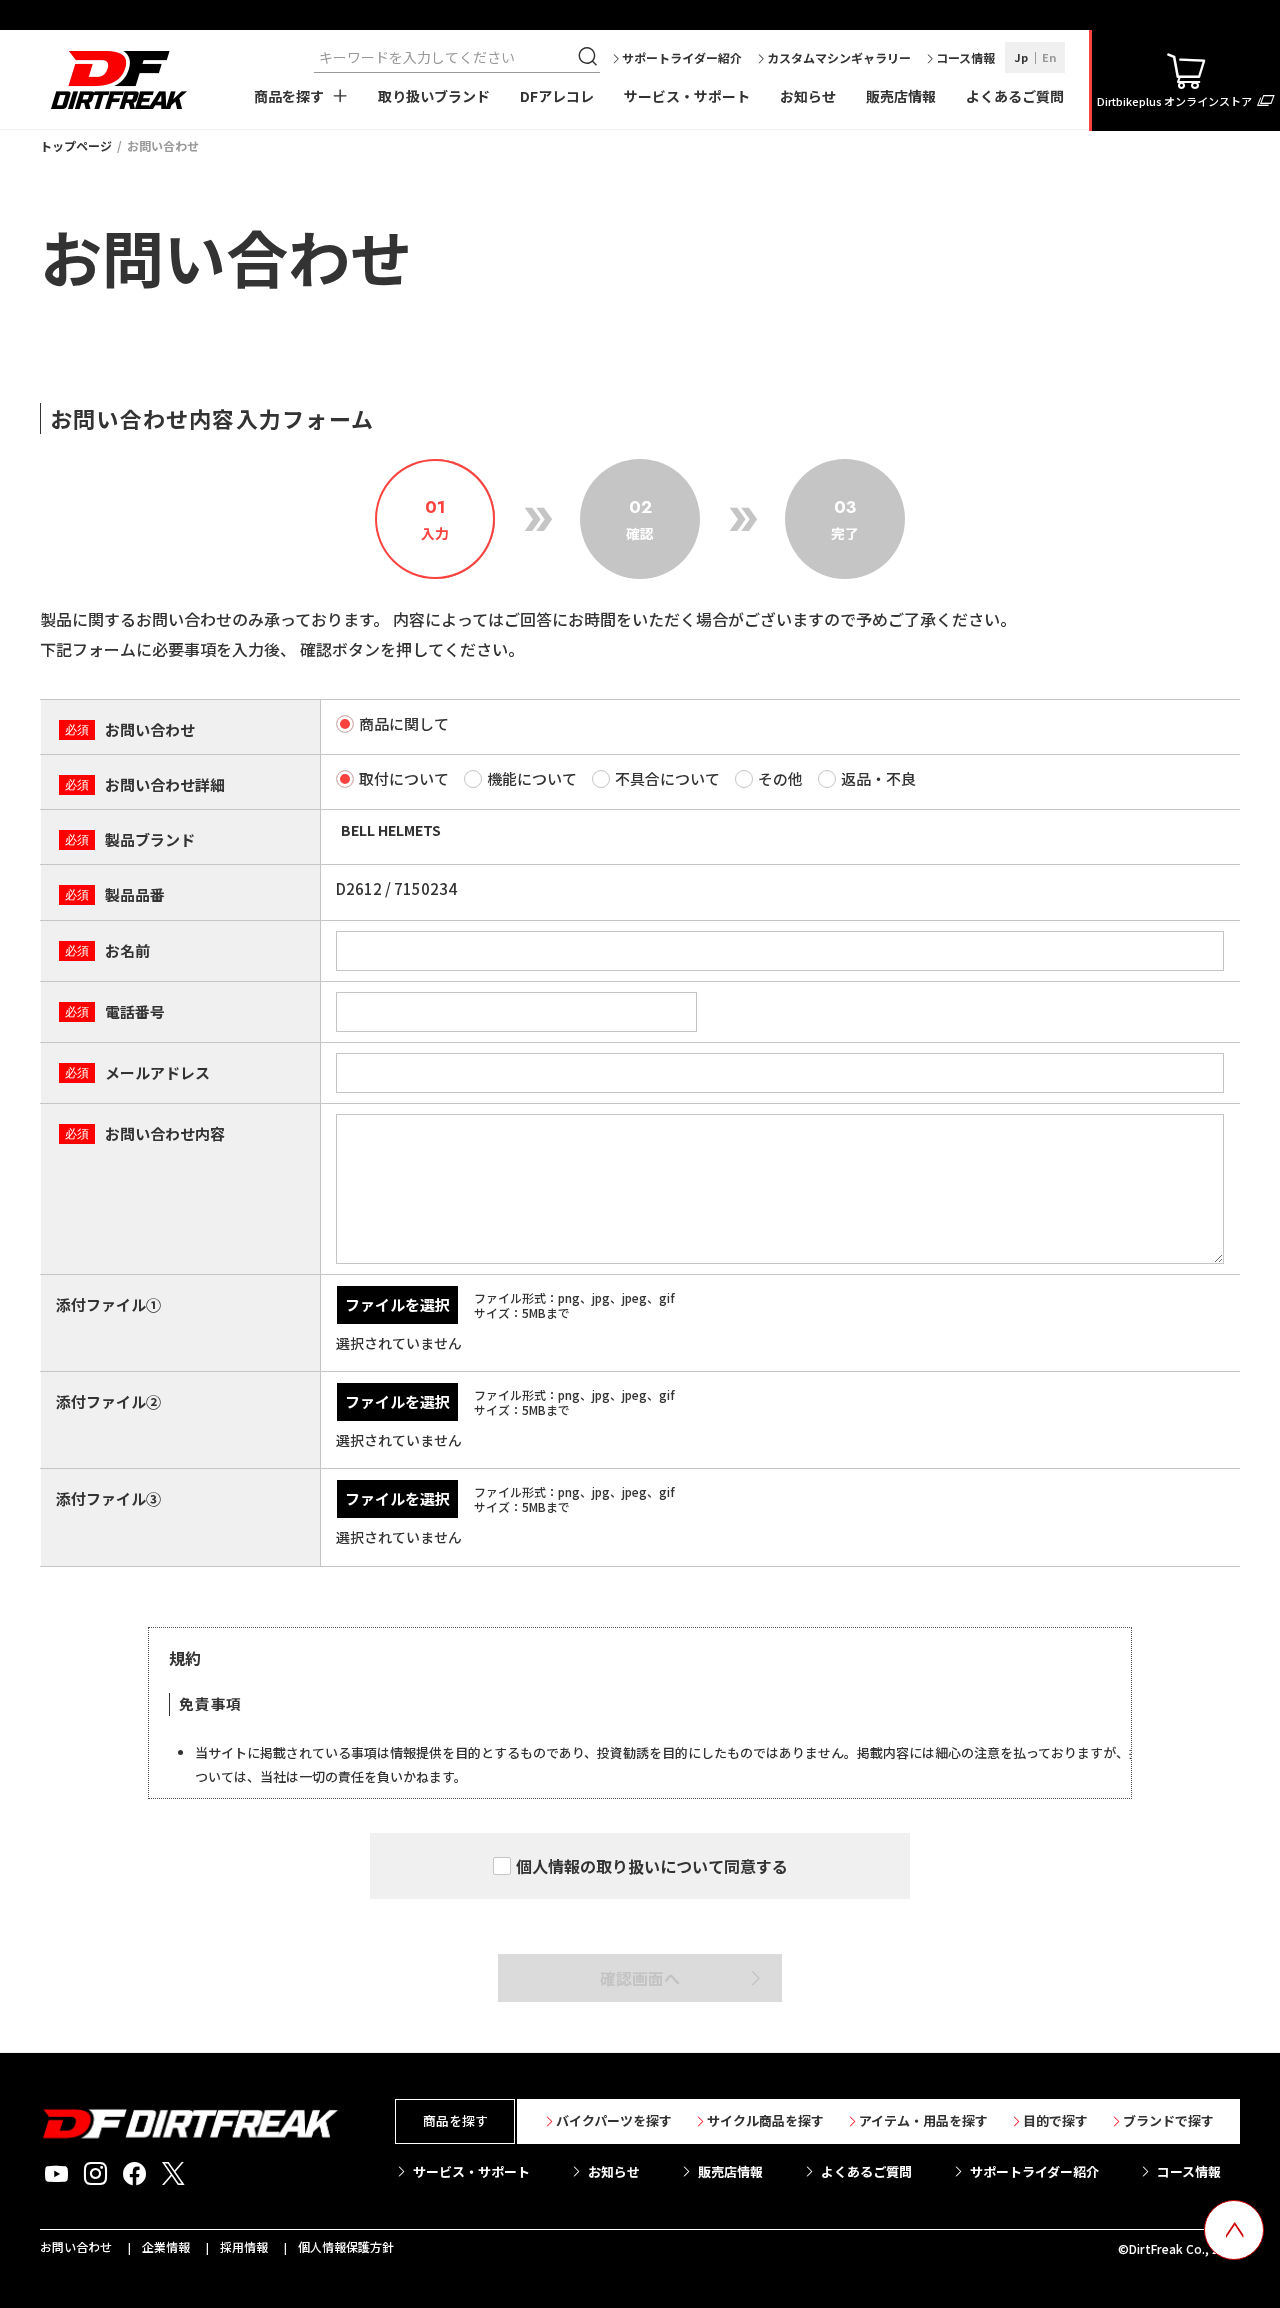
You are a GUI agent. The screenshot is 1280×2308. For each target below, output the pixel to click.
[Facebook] (134, 2174)
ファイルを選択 (397, 1304)
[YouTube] (56, 2174)
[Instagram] (95, 2174)
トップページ (76, 145)
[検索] (590, 57)
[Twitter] (173, 2174)
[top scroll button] (1234, 2230)
